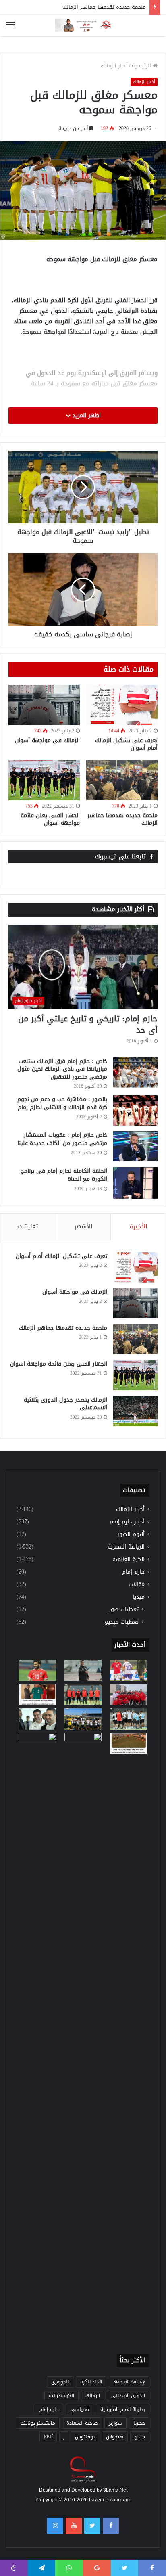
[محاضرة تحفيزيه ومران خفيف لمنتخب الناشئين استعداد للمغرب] (83, 1719)
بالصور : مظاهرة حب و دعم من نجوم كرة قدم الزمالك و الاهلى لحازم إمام (62, 1103)
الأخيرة (138, 1226)
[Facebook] (111, 2526)
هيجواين (115, 2437)
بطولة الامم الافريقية (123, 2409)
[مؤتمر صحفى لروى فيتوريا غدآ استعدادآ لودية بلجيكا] (83, 1670)
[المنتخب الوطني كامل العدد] (38, 1670)
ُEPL (48, 2437)
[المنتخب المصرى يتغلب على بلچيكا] (128, 1670)
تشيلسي (80, 2409)
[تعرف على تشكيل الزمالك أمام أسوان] (122, 705)
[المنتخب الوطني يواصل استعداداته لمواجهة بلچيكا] (128, 1719)
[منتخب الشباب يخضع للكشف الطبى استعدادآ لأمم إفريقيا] (128, 1695)
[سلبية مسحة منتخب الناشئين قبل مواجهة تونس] (38, 1743)
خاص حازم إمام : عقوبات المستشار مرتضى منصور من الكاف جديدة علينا (62, 1139)
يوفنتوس (85, 2437)
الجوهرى (60, 2382)
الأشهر (83, 1226)
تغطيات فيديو (122, 1622)
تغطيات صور (124, 1609)
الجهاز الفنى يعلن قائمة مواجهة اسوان (50, 819)
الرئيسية (142, 66)
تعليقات (28, 1226)
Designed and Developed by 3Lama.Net (83, 2490)
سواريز (115, 2423)
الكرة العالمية (129, 1559)
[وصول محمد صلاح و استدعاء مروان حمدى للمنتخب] (83, 1695)
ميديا (139, 1597)
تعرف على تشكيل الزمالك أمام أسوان (126, 744)
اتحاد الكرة (91, 2382)
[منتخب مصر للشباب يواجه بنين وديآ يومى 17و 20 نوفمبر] (128, 1743)
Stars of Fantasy (129, 2382)
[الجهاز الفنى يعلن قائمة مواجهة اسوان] (44, 780)
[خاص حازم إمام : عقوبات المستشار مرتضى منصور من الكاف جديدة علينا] (135, 1146)
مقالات (137, 1584)
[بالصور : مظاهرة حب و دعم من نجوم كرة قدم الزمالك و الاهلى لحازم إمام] (135, 1110)
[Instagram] (55, 2526)
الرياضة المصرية (126, 1547)
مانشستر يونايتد (38, 2423)
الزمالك (93, 2396)
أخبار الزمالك (114, 66)
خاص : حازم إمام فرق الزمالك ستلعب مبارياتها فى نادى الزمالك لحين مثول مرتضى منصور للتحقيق (62, 1069)
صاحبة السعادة (82, 2423)
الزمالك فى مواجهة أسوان (47, 740)
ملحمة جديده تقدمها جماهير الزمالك (104, 7)
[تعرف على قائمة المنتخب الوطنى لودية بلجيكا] (83, 2036)
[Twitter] (92, 2526)
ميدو (140, 2437)
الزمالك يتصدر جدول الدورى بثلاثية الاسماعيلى (65, 1404)
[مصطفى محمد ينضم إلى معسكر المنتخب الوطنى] (38, 1695)
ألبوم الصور (131, 1534)
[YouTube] (74, 2526)
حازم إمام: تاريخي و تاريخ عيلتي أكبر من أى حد (88, 1024)
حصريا (139, 2423)
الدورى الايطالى (128, 2396)
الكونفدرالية (61, 2396)
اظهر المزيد (86, 415)
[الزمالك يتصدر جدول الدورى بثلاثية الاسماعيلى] (135, 1411)
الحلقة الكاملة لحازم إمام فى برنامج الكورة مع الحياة (64, 1175)
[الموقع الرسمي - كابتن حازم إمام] (83, 25)
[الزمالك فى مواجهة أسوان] (44, 705)
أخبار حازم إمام (127, 1522)
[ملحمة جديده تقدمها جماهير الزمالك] (122, 780)
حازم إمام (133, 1572)
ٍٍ (64, 2437)
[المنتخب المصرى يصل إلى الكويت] (38, 1719)
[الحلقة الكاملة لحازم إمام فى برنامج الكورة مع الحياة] (135, 1183)
